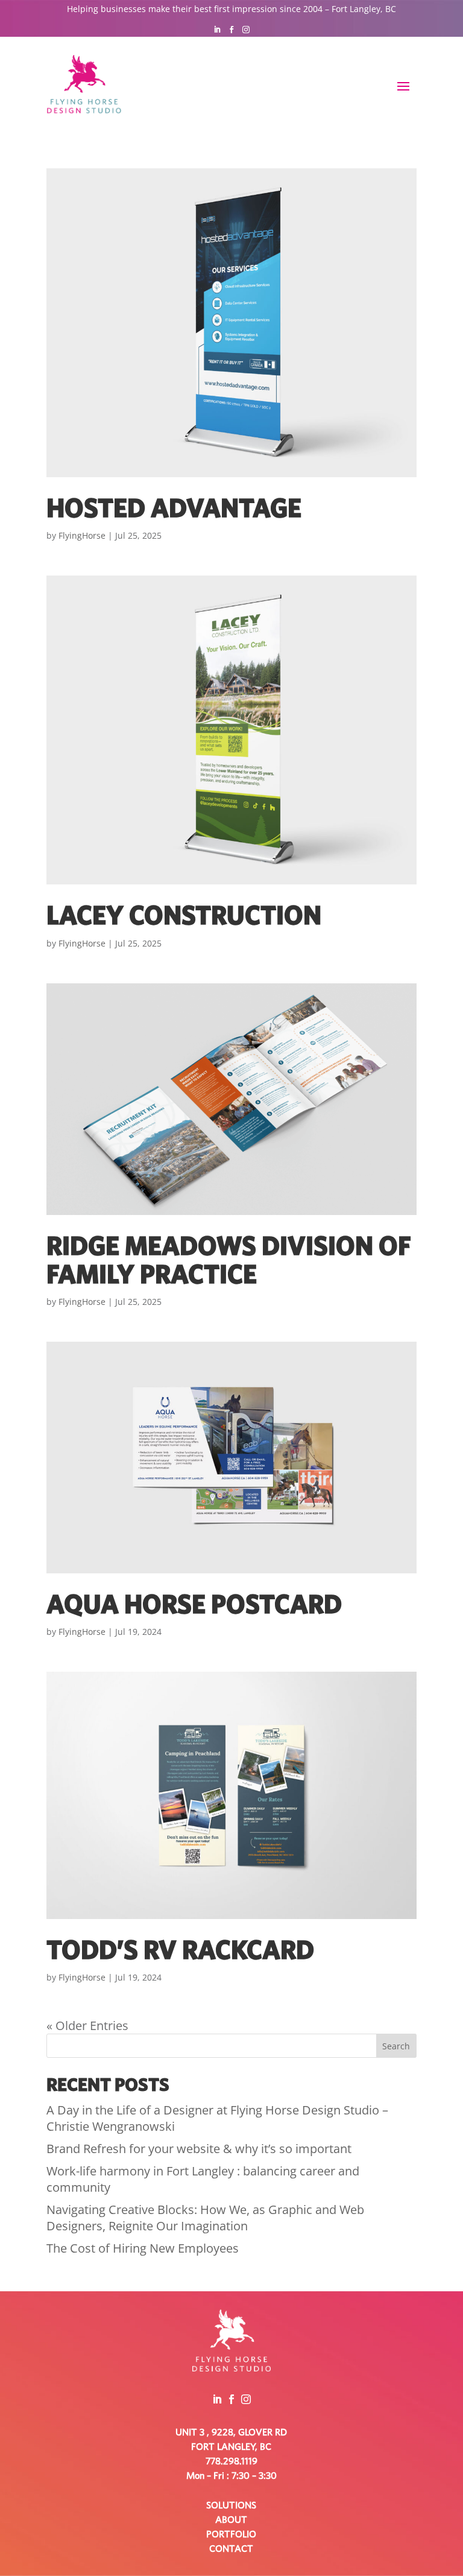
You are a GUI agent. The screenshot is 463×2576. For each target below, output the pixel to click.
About (231, 2520)
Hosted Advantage (174, 509)
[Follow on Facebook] (231, 30)
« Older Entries (87, 2026)
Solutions (231, 2505)
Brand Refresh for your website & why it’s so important (199, 2149)
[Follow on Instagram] (246, 30)
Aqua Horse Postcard (194, 1606)
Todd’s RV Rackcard (180, 1951)
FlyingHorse (82, 535)
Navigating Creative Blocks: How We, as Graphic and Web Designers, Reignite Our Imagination (205, 2218)
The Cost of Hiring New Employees (143, 2248)
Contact (231, 2549)
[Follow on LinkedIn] (217, 30)
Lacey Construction (184, 917)
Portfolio (231, 2534)
